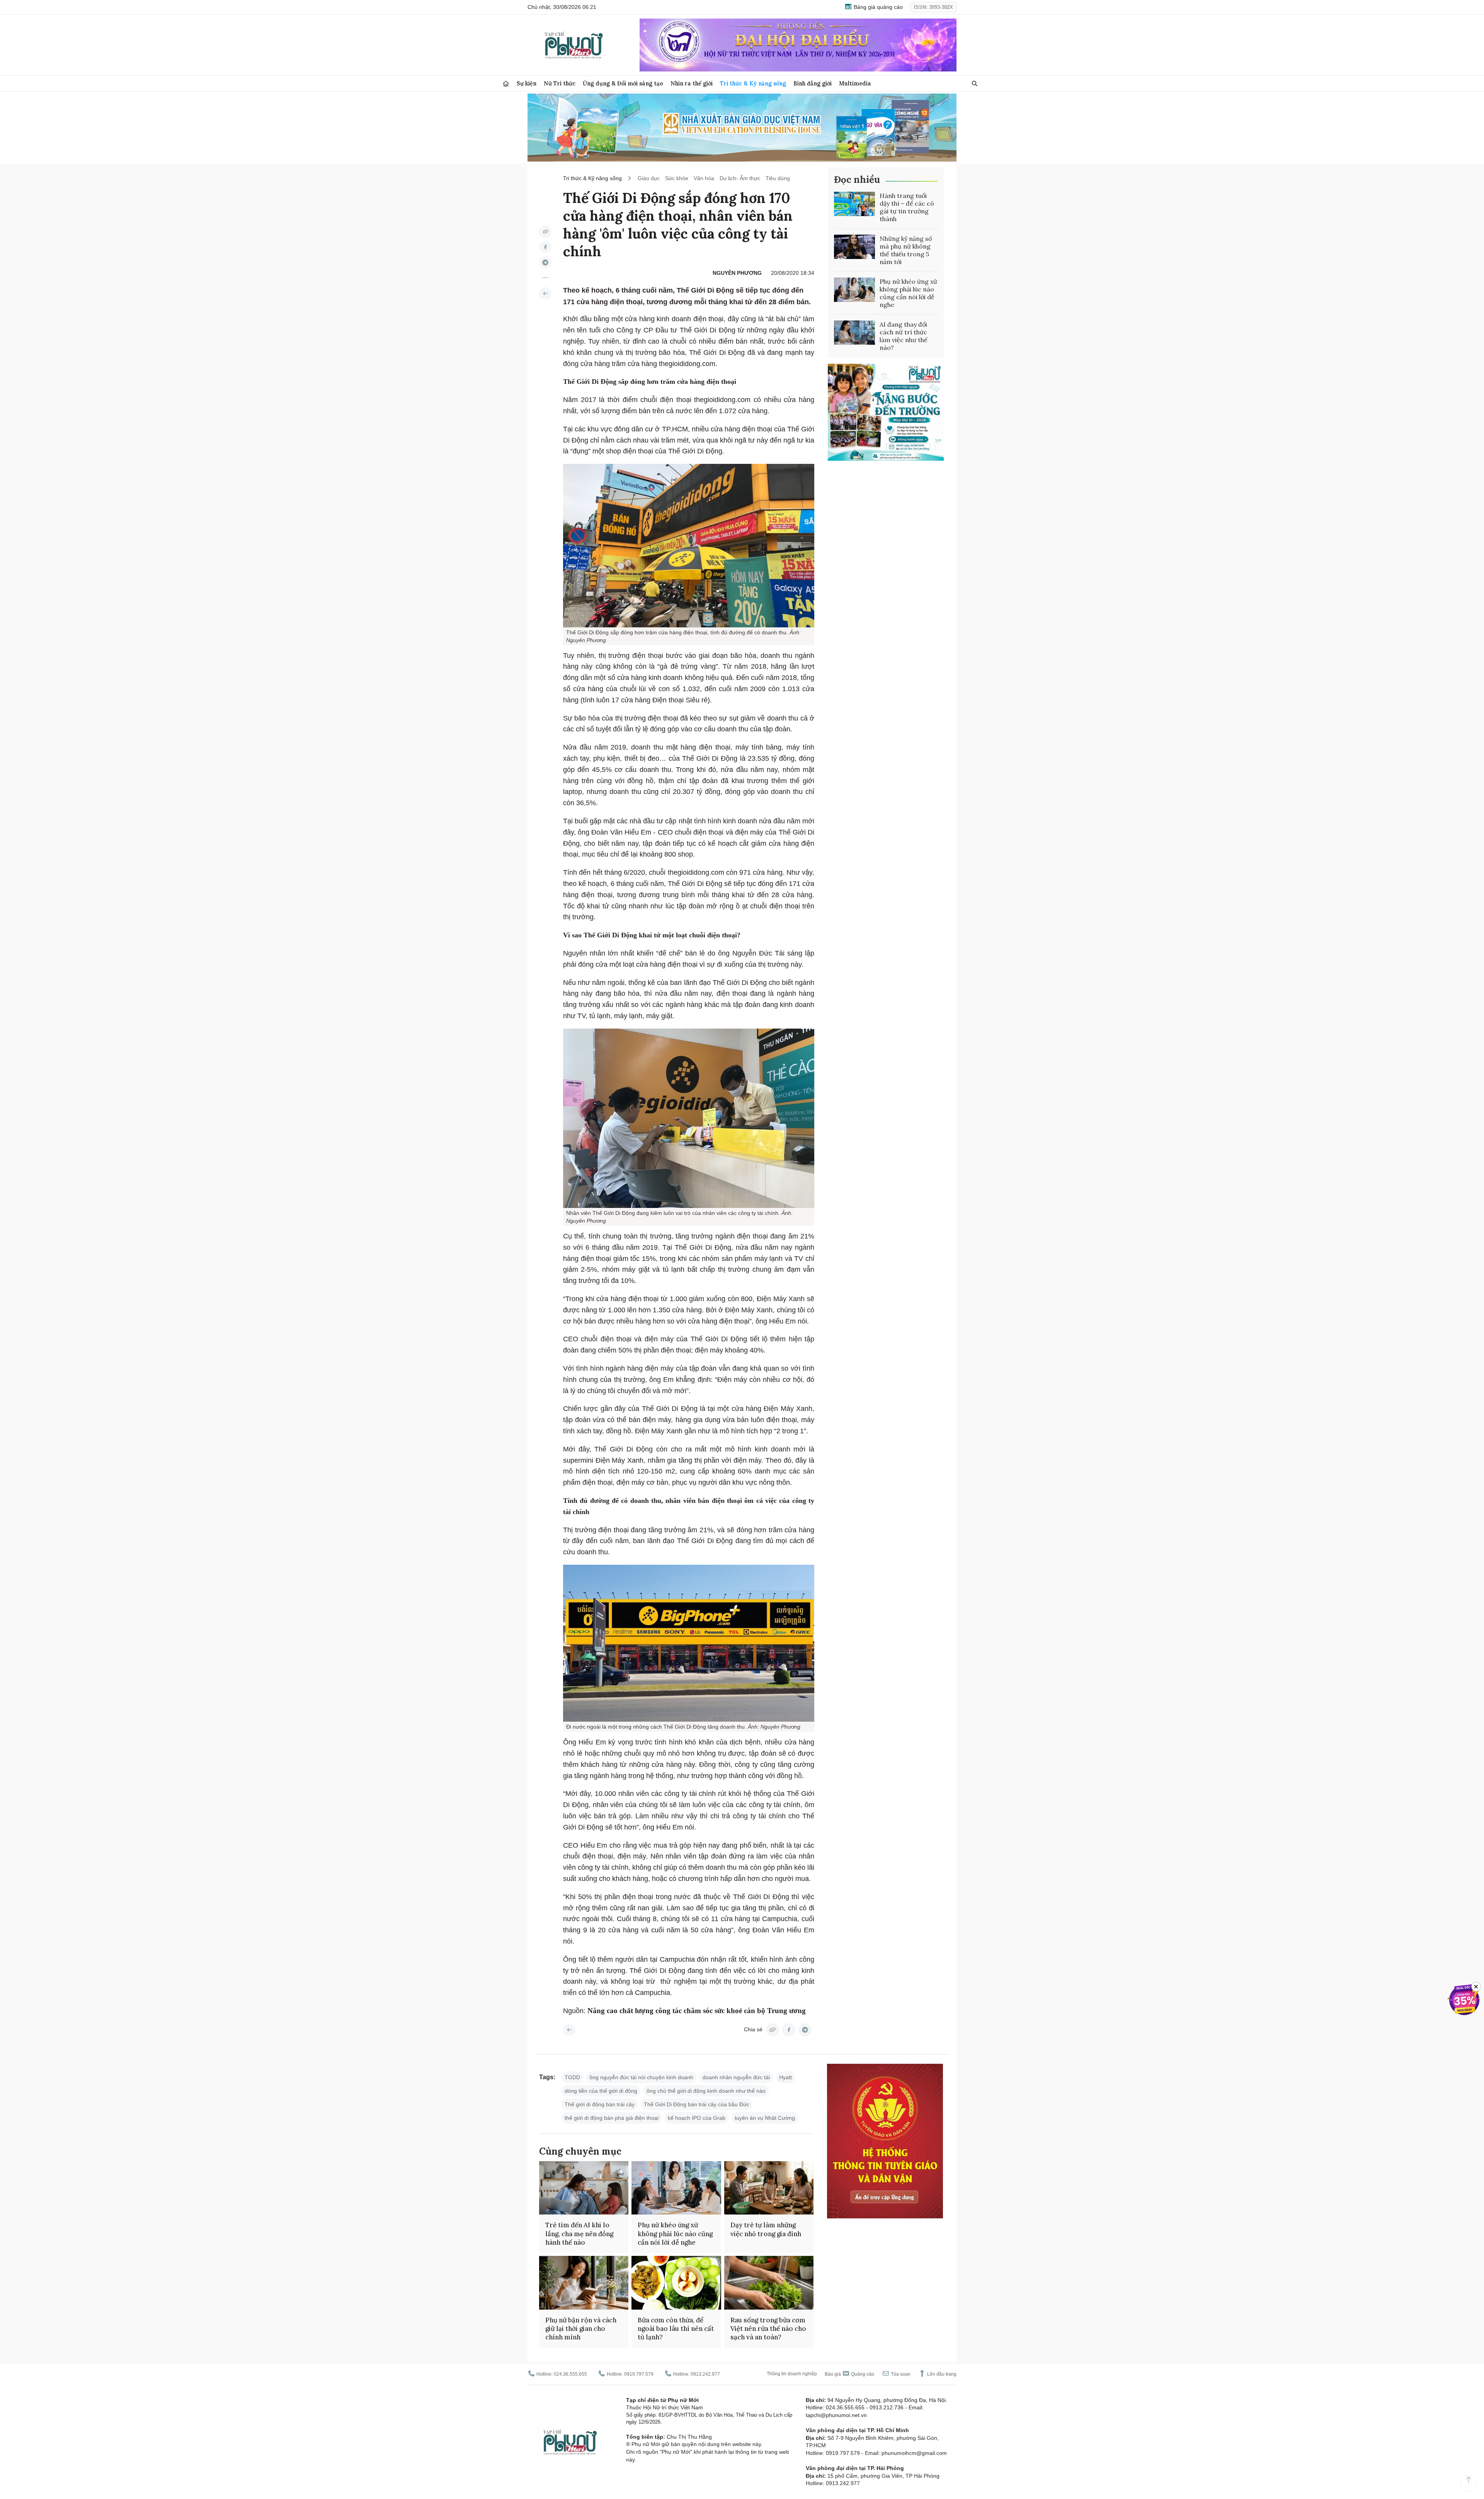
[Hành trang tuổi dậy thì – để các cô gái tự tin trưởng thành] (854, 204)
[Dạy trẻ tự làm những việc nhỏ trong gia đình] (769, 2188)
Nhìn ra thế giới (692, 83)
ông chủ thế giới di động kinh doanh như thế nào (706, 2091)
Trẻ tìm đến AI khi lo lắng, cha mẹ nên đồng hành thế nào (579, 2233)
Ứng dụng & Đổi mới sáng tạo (623, 83)
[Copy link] (545, 232)
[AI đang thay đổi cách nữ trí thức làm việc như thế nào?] (854, 333)
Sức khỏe (677, 178)
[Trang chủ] (506, 84)
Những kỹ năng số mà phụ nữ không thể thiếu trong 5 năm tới (906, 250)
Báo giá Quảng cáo (849, 2374)
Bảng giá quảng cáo (877, 7)
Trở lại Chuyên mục (569, 2030)
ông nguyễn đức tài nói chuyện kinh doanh (641, 2077)
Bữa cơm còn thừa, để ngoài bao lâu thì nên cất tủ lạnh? (676, 2329)
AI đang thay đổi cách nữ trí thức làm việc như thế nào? (904, 336)
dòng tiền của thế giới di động (601, 2091)
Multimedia (855, 83)
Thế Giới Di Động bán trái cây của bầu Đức (697, 2104)
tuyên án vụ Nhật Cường (765, 2118)
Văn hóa (704, 178)
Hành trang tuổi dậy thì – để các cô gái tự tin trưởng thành (907, 207)
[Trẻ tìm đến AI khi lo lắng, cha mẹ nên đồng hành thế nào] (584, 2188)
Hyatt (785, 2077)
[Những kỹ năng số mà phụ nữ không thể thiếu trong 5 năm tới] (854, 247)
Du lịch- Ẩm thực (740, 178)
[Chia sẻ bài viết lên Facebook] (545, 247)
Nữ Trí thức (560, 83)
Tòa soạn (900, 2374)
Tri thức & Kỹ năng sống (753, 83)
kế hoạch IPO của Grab (697, 2118)
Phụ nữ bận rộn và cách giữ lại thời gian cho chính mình (581, 2329)
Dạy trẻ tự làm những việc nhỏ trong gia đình (766, 2229)
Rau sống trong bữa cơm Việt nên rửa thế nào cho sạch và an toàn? (768, 2329)
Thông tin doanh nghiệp (792, 2374)
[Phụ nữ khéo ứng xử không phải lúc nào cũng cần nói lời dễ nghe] (854, 290)
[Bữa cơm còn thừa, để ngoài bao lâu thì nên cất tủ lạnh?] (676, 2283)
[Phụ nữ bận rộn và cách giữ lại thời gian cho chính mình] (584, 2283)
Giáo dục (649, 178)
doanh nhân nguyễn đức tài (736, 2077)
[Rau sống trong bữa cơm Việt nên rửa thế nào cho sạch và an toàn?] (769, 2283)
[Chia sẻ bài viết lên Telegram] (545, 262)
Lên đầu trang (941, 2374)
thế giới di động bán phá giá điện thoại (612, 2118)
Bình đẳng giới (813, 83)
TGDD (572, 2077)
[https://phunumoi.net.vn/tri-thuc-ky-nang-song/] (545, 293)
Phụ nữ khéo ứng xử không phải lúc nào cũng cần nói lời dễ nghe (908, 293)
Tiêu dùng (778, 178)
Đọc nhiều (857, 180)
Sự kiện (527, 83)
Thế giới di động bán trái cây (600, 2104)
